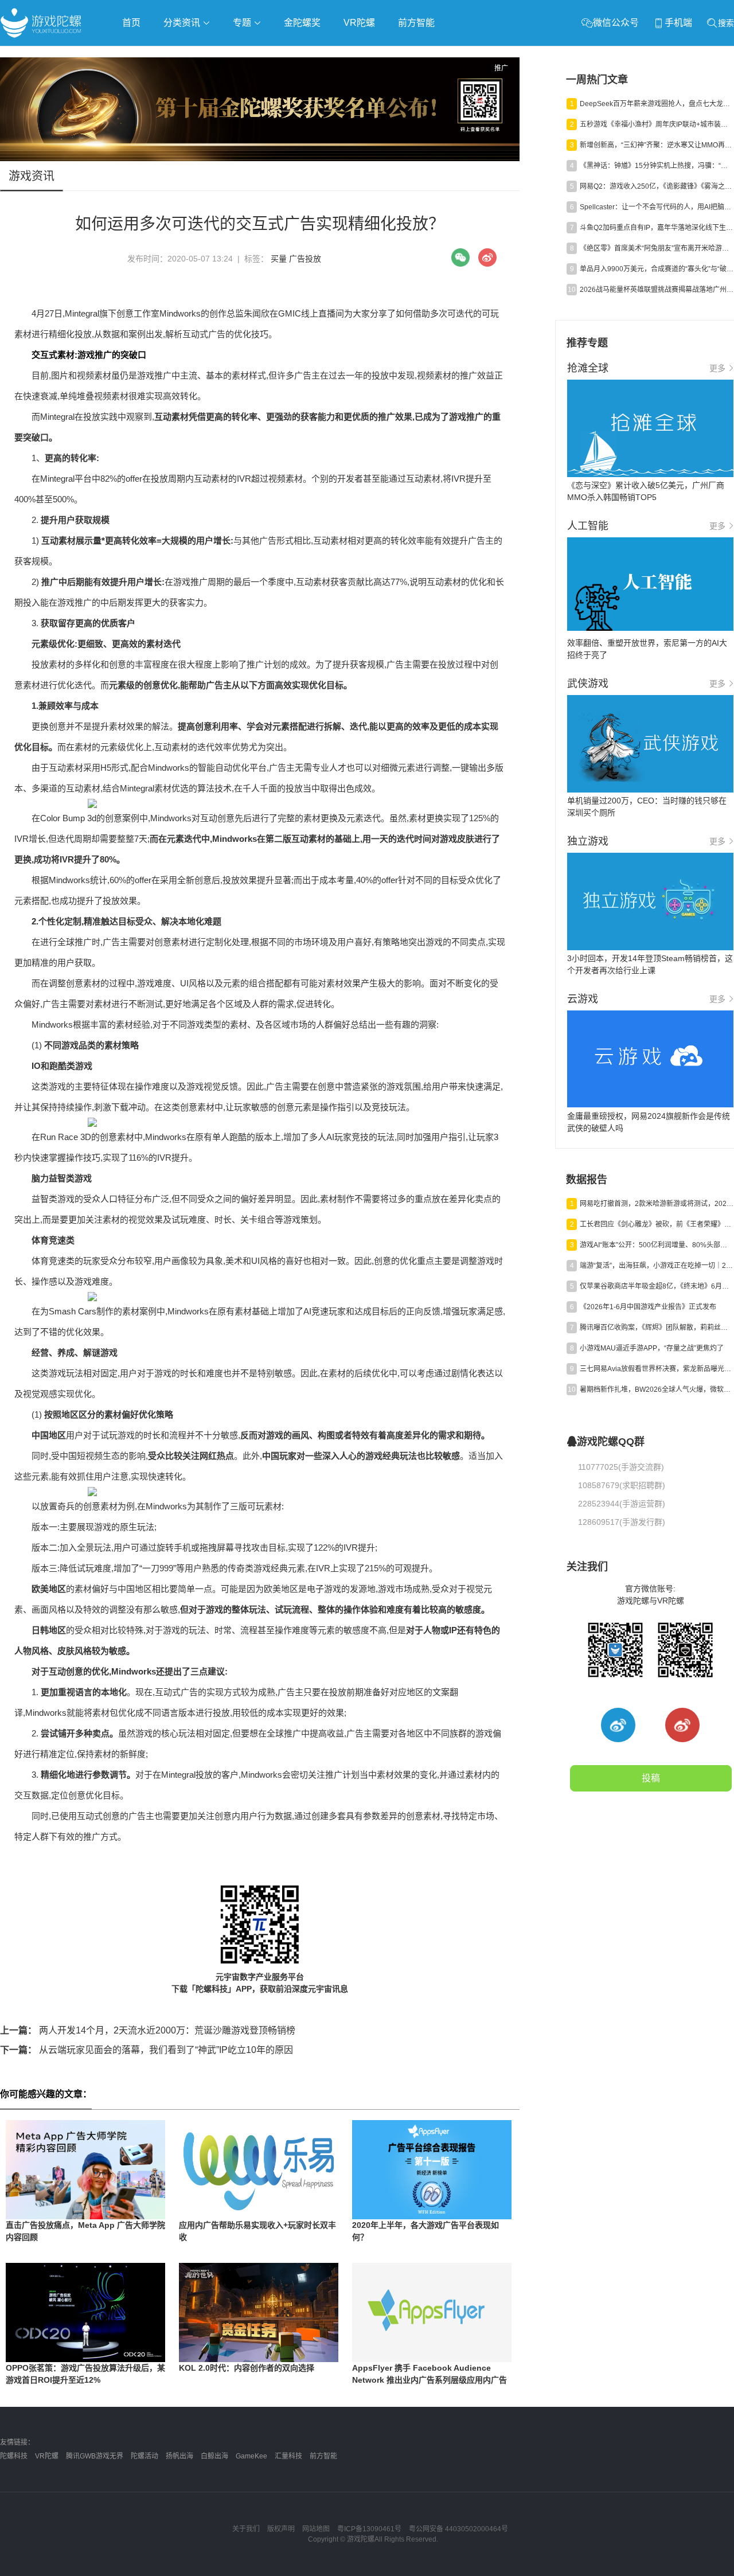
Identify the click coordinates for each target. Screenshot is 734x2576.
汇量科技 (288, 2456)
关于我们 (246, 2529)
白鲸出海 (214, 2456)
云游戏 (326, 55)
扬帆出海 (179, 2456)
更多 (717, 368)
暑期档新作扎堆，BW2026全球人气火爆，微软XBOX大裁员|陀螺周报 (657, 1390)
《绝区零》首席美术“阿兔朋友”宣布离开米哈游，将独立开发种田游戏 (657, 248)
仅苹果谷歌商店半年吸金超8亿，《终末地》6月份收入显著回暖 (657, 1286)
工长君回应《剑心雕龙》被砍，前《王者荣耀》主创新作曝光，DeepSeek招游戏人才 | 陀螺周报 (657, 1224)
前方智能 (416, 23)
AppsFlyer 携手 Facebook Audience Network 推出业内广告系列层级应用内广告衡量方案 (430, 2380)
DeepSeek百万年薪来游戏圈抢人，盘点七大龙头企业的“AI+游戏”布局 (657, 104)
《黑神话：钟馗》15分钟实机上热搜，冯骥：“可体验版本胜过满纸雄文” (657, 166)
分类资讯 (183, 23)
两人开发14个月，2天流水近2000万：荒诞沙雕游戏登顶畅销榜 (148, 2030)
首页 (131, 23)
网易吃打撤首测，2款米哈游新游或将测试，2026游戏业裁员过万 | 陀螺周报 (657, 1204)
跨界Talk (136, 86)
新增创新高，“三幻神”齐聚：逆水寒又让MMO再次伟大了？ (657, 145)
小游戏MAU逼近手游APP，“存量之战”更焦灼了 (652, 1348)
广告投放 (305, 259)
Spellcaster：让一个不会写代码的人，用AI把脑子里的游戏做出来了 (657, 207)
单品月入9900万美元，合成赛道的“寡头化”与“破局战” (657, 269)
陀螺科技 (14, 2456)
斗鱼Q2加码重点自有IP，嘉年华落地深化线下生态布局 (657, 228)
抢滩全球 (136, 55)
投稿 (651, 1778)
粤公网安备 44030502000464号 (458, 2529)
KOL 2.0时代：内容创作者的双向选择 (247, 2368)
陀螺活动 (145, 2456)
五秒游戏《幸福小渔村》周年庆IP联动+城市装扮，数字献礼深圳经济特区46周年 (657, 124)
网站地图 (316, 2529)
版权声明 (281, 2529)
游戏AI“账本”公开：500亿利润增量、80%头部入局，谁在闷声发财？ (657, 1245)
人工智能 (185, 55)
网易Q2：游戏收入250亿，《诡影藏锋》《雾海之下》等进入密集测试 (657, 186)
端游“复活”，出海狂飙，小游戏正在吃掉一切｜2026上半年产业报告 (657, 1266)
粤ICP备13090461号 (369, 2529)
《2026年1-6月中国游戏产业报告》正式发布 (648, 1307)
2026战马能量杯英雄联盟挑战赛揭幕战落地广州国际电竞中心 (657, 290)
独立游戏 (281, 55)
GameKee (251, 2456)
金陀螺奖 (302, 23)
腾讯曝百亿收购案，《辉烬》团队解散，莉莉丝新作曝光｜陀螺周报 (657, 1328)
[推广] (260, 158)
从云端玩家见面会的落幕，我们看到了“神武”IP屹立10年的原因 (147, 2050)
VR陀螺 (359, 23)
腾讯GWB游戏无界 (95, 2456)
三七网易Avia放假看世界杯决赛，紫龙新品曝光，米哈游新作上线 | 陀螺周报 (657, 1369)
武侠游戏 (233, 55)
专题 (243, 23)
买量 (279, 259)
